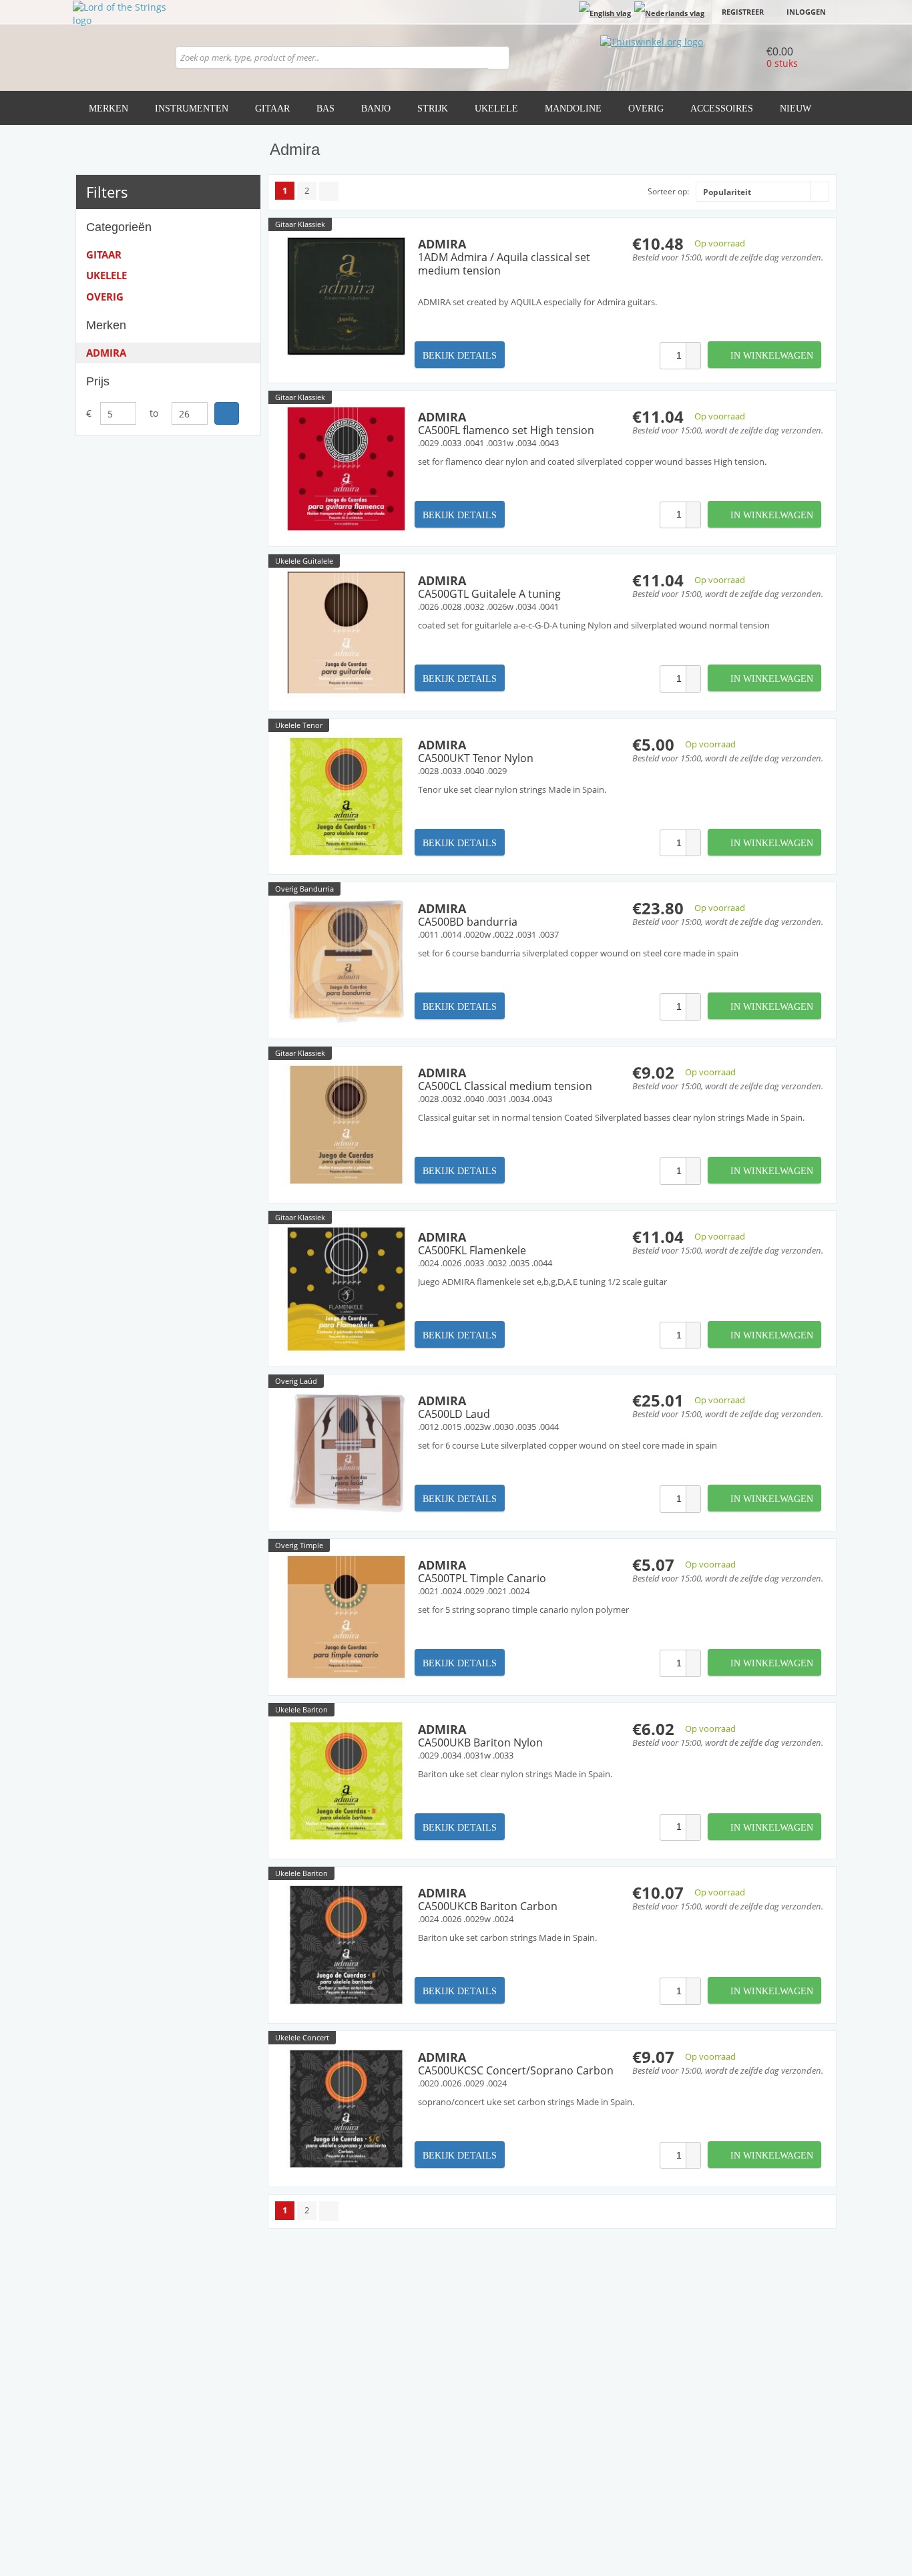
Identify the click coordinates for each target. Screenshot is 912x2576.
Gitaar (272, 109)
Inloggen (806, 12)
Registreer (743, 12)
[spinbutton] (673, 356)
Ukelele (496, 109)
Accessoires (722, 109)
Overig (646, 109)
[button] (693, 349)
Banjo (376, 109)
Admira (106, 353)
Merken (108, 109)
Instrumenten (192, 109)
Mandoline (573, 109)
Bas (325, 109)
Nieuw (795, 109)
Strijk (433, 109)
